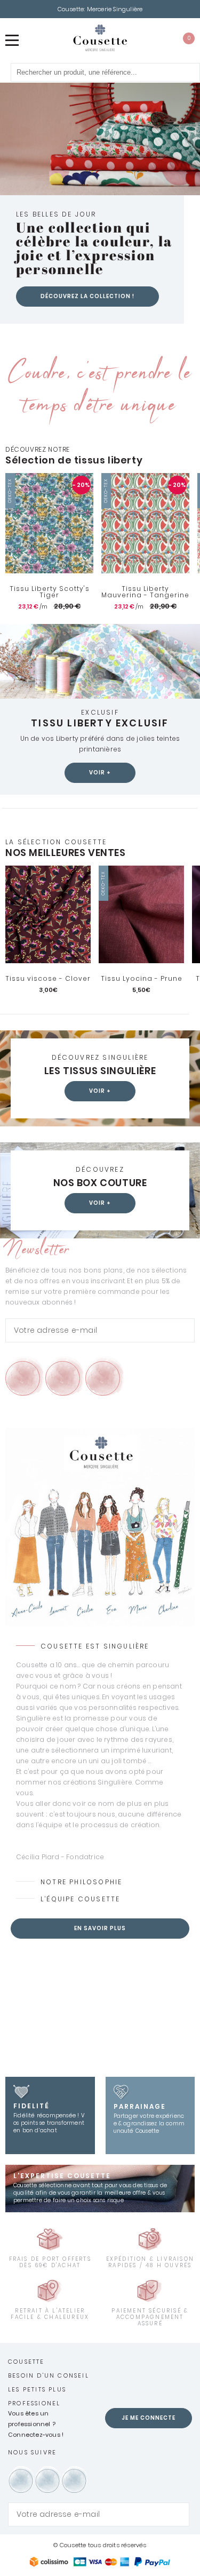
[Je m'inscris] (184, 1330)
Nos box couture (100, 1183)
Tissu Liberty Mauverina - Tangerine (145, 592)
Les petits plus (37, 2389)
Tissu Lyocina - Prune (142, 979)
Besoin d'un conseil (49, 2375)
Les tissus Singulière (100, 1071)
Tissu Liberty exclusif (100, 723)
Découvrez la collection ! (87, 296)
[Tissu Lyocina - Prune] (141, 914)
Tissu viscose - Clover (48, 979)
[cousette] (100, 38)
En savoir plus (100, 1928)
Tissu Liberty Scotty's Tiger (50, 592)
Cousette (26, 2362)
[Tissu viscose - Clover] (48, 914)
